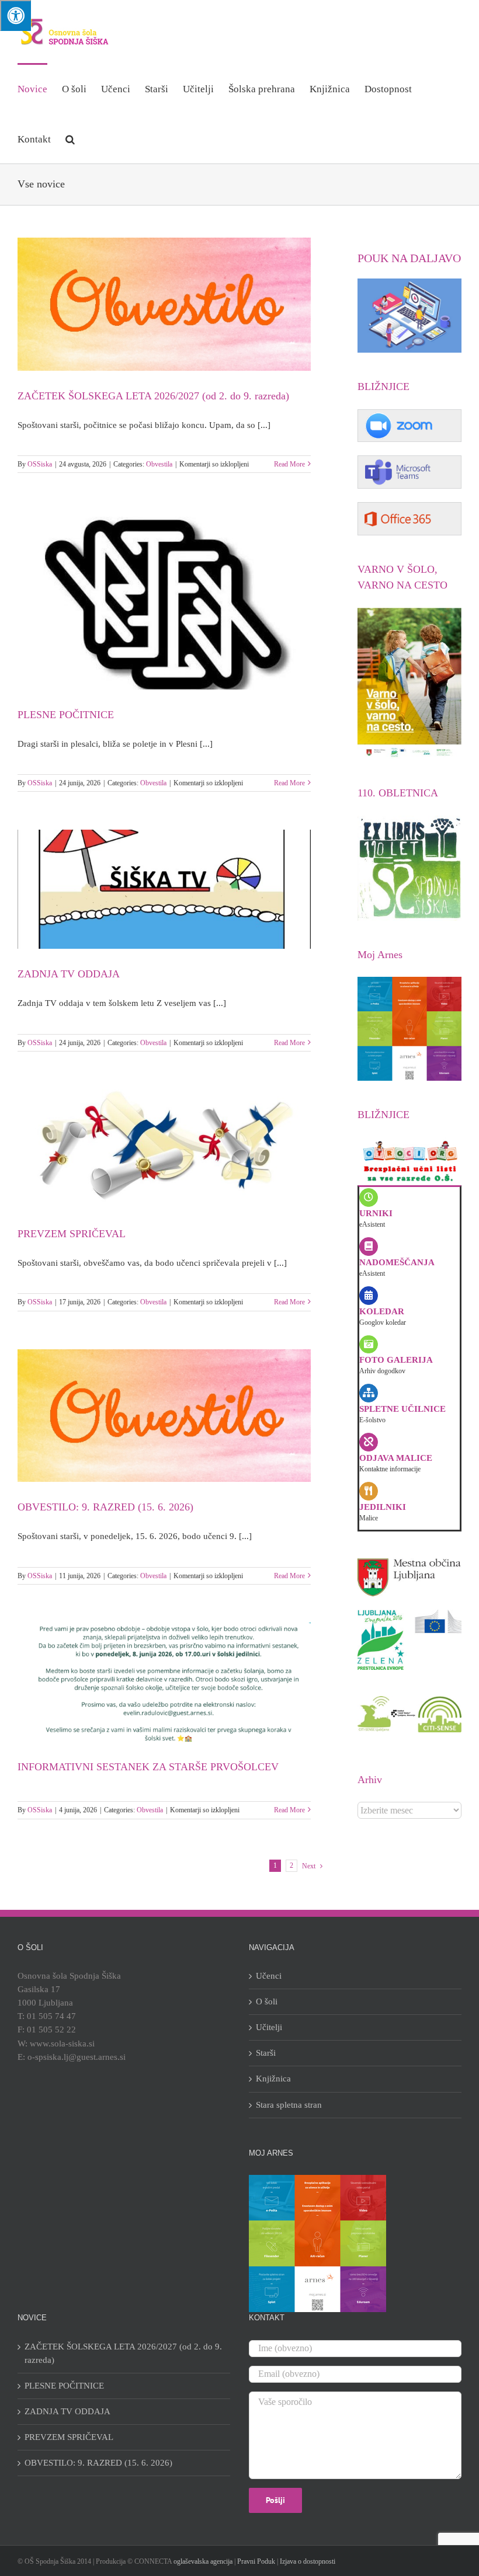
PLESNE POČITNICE (66, 715)
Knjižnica (273, 2079)
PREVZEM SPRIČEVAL (72, 1234)
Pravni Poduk (256, 2561)
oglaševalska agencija (203, 2561)
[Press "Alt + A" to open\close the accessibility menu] (15, 15)
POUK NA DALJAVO (409, 258)
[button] (70, 138)
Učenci (269, 1976)
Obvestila (159, 464)
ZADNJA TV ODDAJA (69, 974)
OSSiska (40, 464)
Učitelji (269, 2027)
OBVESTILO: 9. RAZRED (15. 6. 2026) (105, 1507)
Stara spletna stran (289, 2105)
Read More (289, 464)
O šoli (267, 2001)
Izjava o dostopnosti (308, 2561)
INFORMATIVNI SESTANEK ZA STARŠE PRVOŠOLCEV (148, 1767)
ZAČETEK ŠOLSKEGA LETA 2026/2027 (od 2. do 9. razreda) (153, 396)
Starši (266, 2053)
